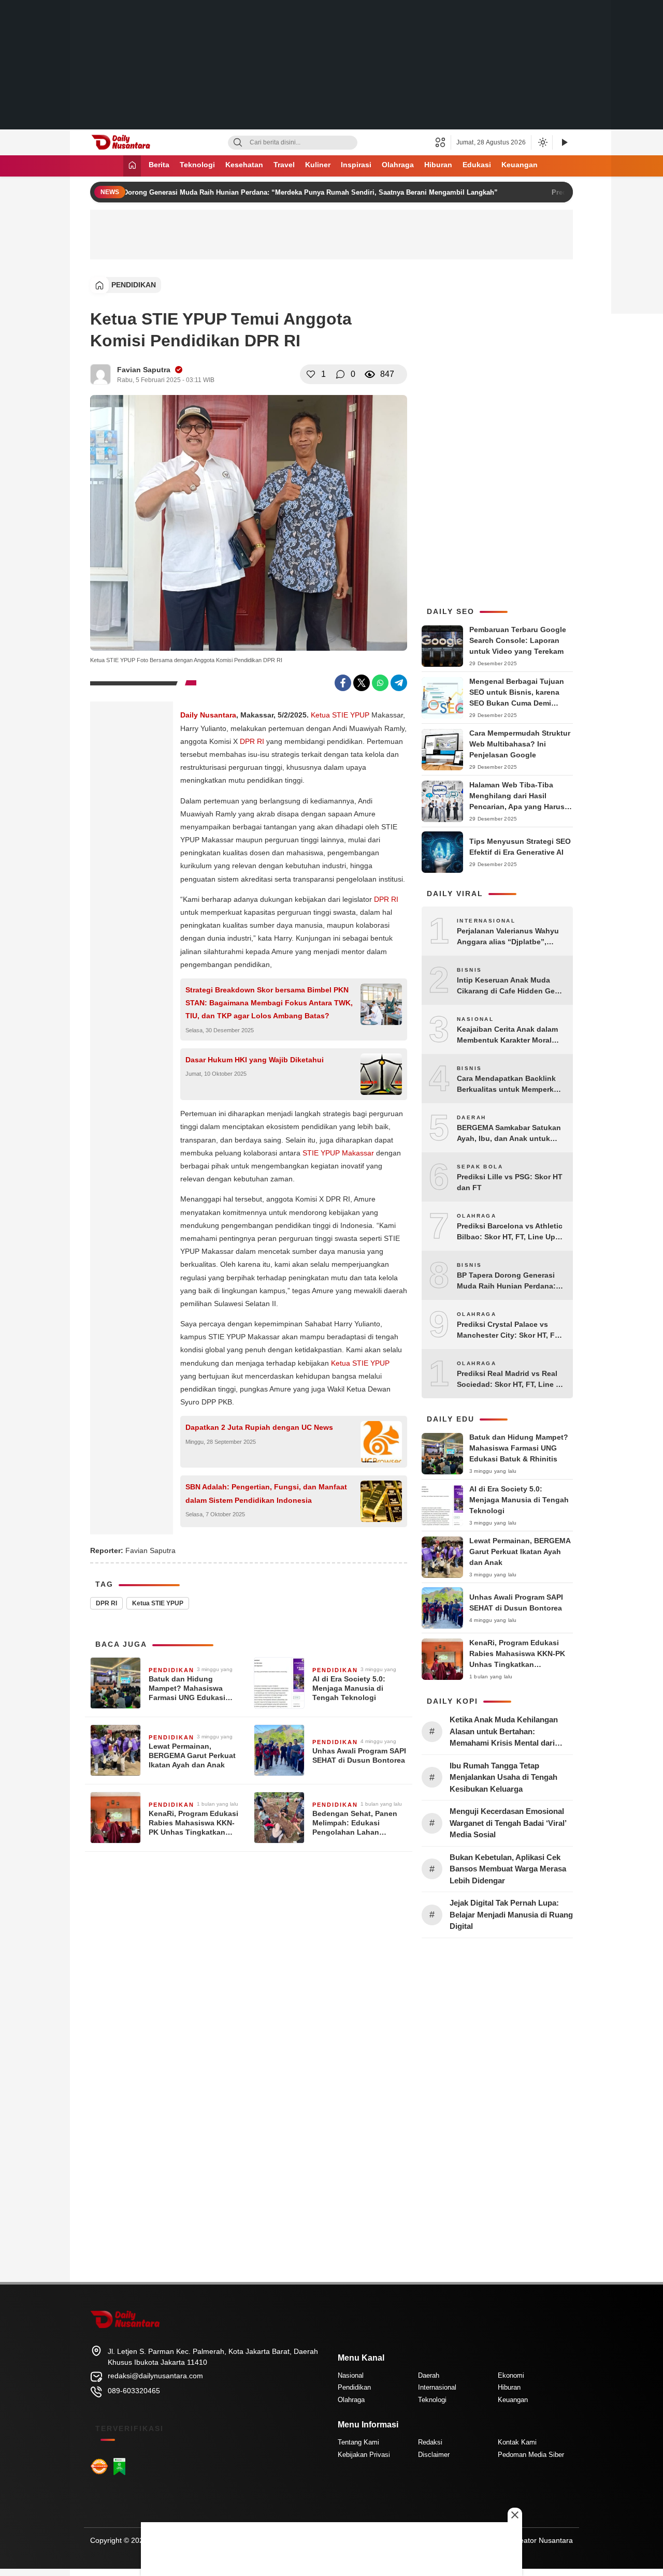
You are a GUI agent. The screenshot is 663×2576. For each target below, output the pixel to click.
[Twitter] (362, 683)
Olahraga (398, 165)
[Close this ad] (515, 2515)
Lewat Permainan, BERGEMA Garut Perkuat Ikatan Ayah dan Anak (192, 1755)
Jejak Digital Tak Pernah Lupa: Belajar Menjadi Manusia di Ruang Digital (511, 1914)
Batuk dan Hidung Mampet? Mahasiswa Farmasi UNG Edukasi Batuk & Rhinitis (187, 1689)
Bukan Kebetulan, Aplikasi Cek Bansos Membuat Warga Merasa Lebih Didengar (508, 1869)
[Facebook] (343, 683)
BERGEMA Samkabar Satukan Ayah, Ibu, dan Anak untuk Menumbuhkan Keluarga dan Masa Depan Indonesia (509, 1134)
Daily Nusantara (208, 715)
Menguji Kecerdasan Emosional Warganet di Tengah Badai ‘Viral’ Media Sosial (508, 1823)
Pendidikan (134, 285)
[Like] (311, 374)
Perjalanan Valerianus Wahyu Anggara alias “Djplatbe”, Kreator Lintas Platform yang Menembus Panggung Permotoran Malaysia (508, 937)
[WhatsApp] (380, 683)
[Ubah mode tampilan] (542, 142)
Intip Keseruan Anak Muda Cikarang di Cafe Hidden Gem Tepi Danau (509, 986)
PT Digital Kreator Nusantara (526, 2540)
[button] (443, 142)
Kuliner (318, 165)
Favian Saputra (144, 370)
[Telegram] (399, 683)
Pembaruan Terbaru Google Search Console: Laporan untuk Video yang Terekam (518, 640)
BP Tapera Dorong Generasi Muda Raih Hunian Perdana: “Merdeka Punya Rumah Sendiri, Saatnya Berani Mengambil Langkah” (277, 192)
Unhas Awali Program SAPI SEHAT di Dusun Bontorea (359, 1755)
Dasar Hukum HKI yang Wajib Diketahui (255, 1060)
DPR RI (252, 741)
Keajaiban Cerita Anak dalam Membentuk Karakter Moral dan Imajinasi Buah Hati (507, 1035)
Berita (159, 165)
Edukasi (477, 165)
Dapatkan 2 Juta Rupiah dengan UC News (259, 1427)
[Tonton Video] (564, 143)
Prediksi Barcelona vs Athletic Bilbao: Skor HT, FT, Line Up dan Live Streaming (510, 1232)
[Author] (100, 374)
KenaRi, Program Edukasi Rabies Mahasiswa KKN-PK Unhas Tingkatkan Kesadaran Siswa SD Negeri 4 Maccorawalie (193, 1823)
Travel (284, 165)
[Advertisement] (331, 65)
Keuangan (520, 165)
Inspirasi (356, 165)
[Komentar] (340, 374)
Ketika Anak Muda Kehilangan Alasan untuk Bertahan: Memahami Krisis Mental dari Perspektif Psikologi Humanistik (507, 1732)
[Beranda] (132, 166)
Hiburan (438, 165)
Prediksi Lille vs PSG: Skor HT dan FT (510, 1182)
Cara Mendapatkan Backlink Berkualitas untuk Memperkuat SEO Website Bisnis (511, 1085)
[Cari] (238, 143)
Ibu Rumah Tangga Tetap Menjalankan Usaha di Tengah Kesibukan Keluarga (503, 1777)
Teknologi (197, 165)
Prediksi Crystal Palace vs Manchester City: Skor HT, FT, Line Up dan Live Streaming (509, 1330)
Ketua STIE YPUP (340, 715)
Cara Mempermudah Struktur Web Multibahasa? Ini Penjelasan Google (520, 744)
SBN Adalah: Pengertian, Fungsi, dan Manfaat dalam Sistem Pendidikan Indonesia (266, 1493)
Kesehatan (244, 165)
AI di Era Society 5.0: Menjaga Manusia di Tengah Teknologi (349, 1688)
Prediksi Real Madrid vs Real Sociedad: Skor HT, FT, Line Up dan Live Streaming (511, 1380)
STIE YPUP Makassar (338, 1153)
